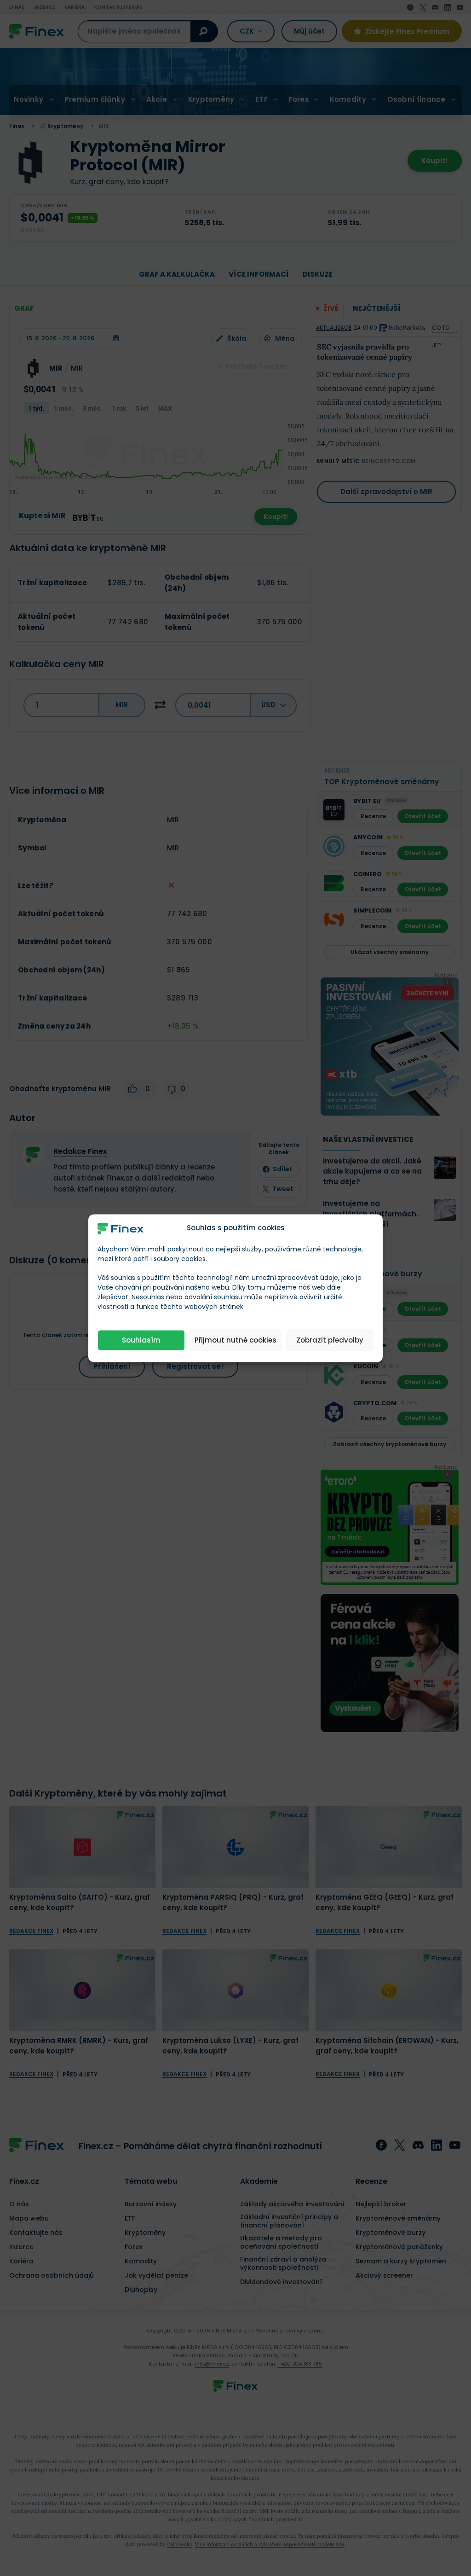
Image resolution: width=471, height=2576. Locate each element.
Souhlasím (141, 1340)
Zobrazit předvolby (330, 1340)
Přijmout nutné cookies (235, 1340)
